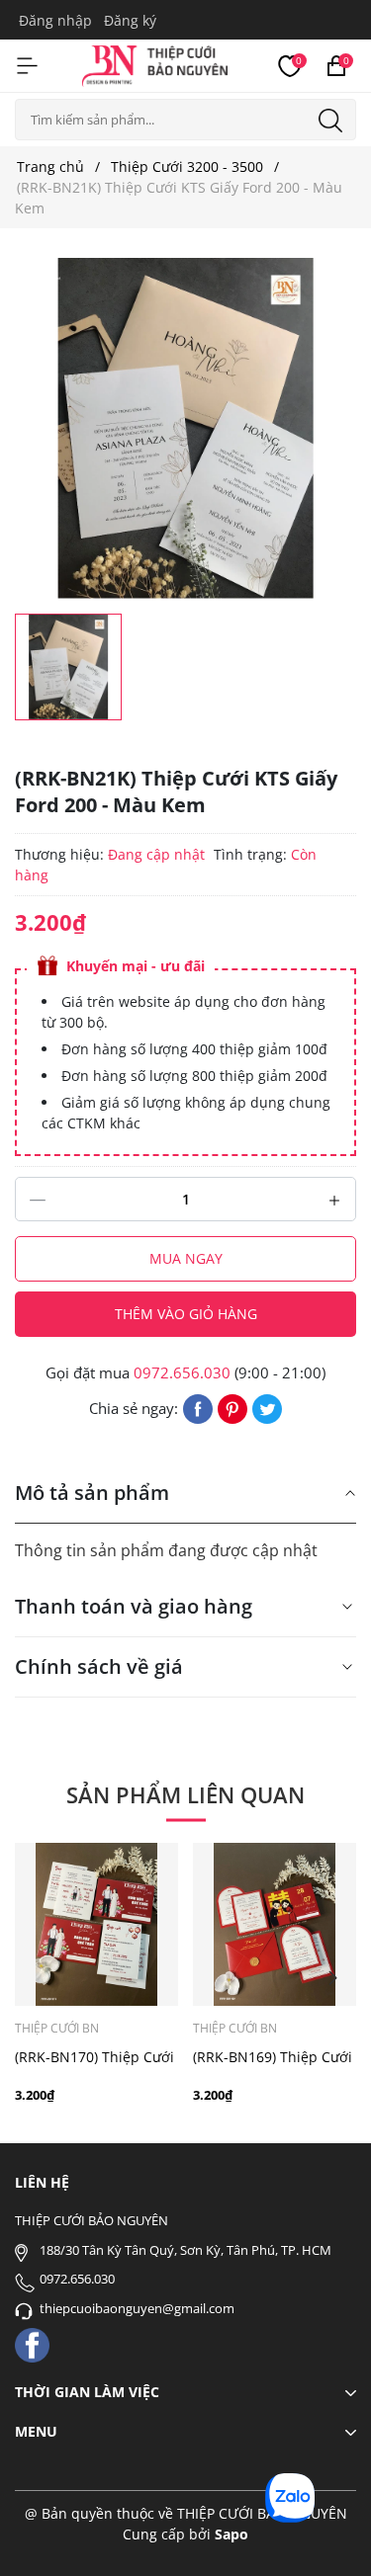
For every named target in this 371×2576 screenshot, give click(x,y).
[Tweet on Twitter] (267, 1407)
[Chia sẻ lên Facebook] (198, 1407)
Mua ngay (186, 1258)
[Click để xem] (185, 428)
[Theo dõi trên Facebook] (32, 2343)
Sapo (232, 2534)
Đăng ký (130, 20)
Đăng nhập (55, 20)
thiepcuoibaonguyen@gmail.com (137, 2308)
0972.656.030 (182, 1372)
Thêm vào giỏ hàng (186, 1314)
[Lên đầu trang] (329, 2534)
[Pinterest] (232, 1407)
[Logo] (155, 63)
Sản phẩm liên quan (185, 1794)
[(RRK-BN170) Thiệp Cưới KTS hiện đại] (96, 1924)
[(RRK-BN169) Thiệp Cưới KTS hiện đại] (275, 1924)
